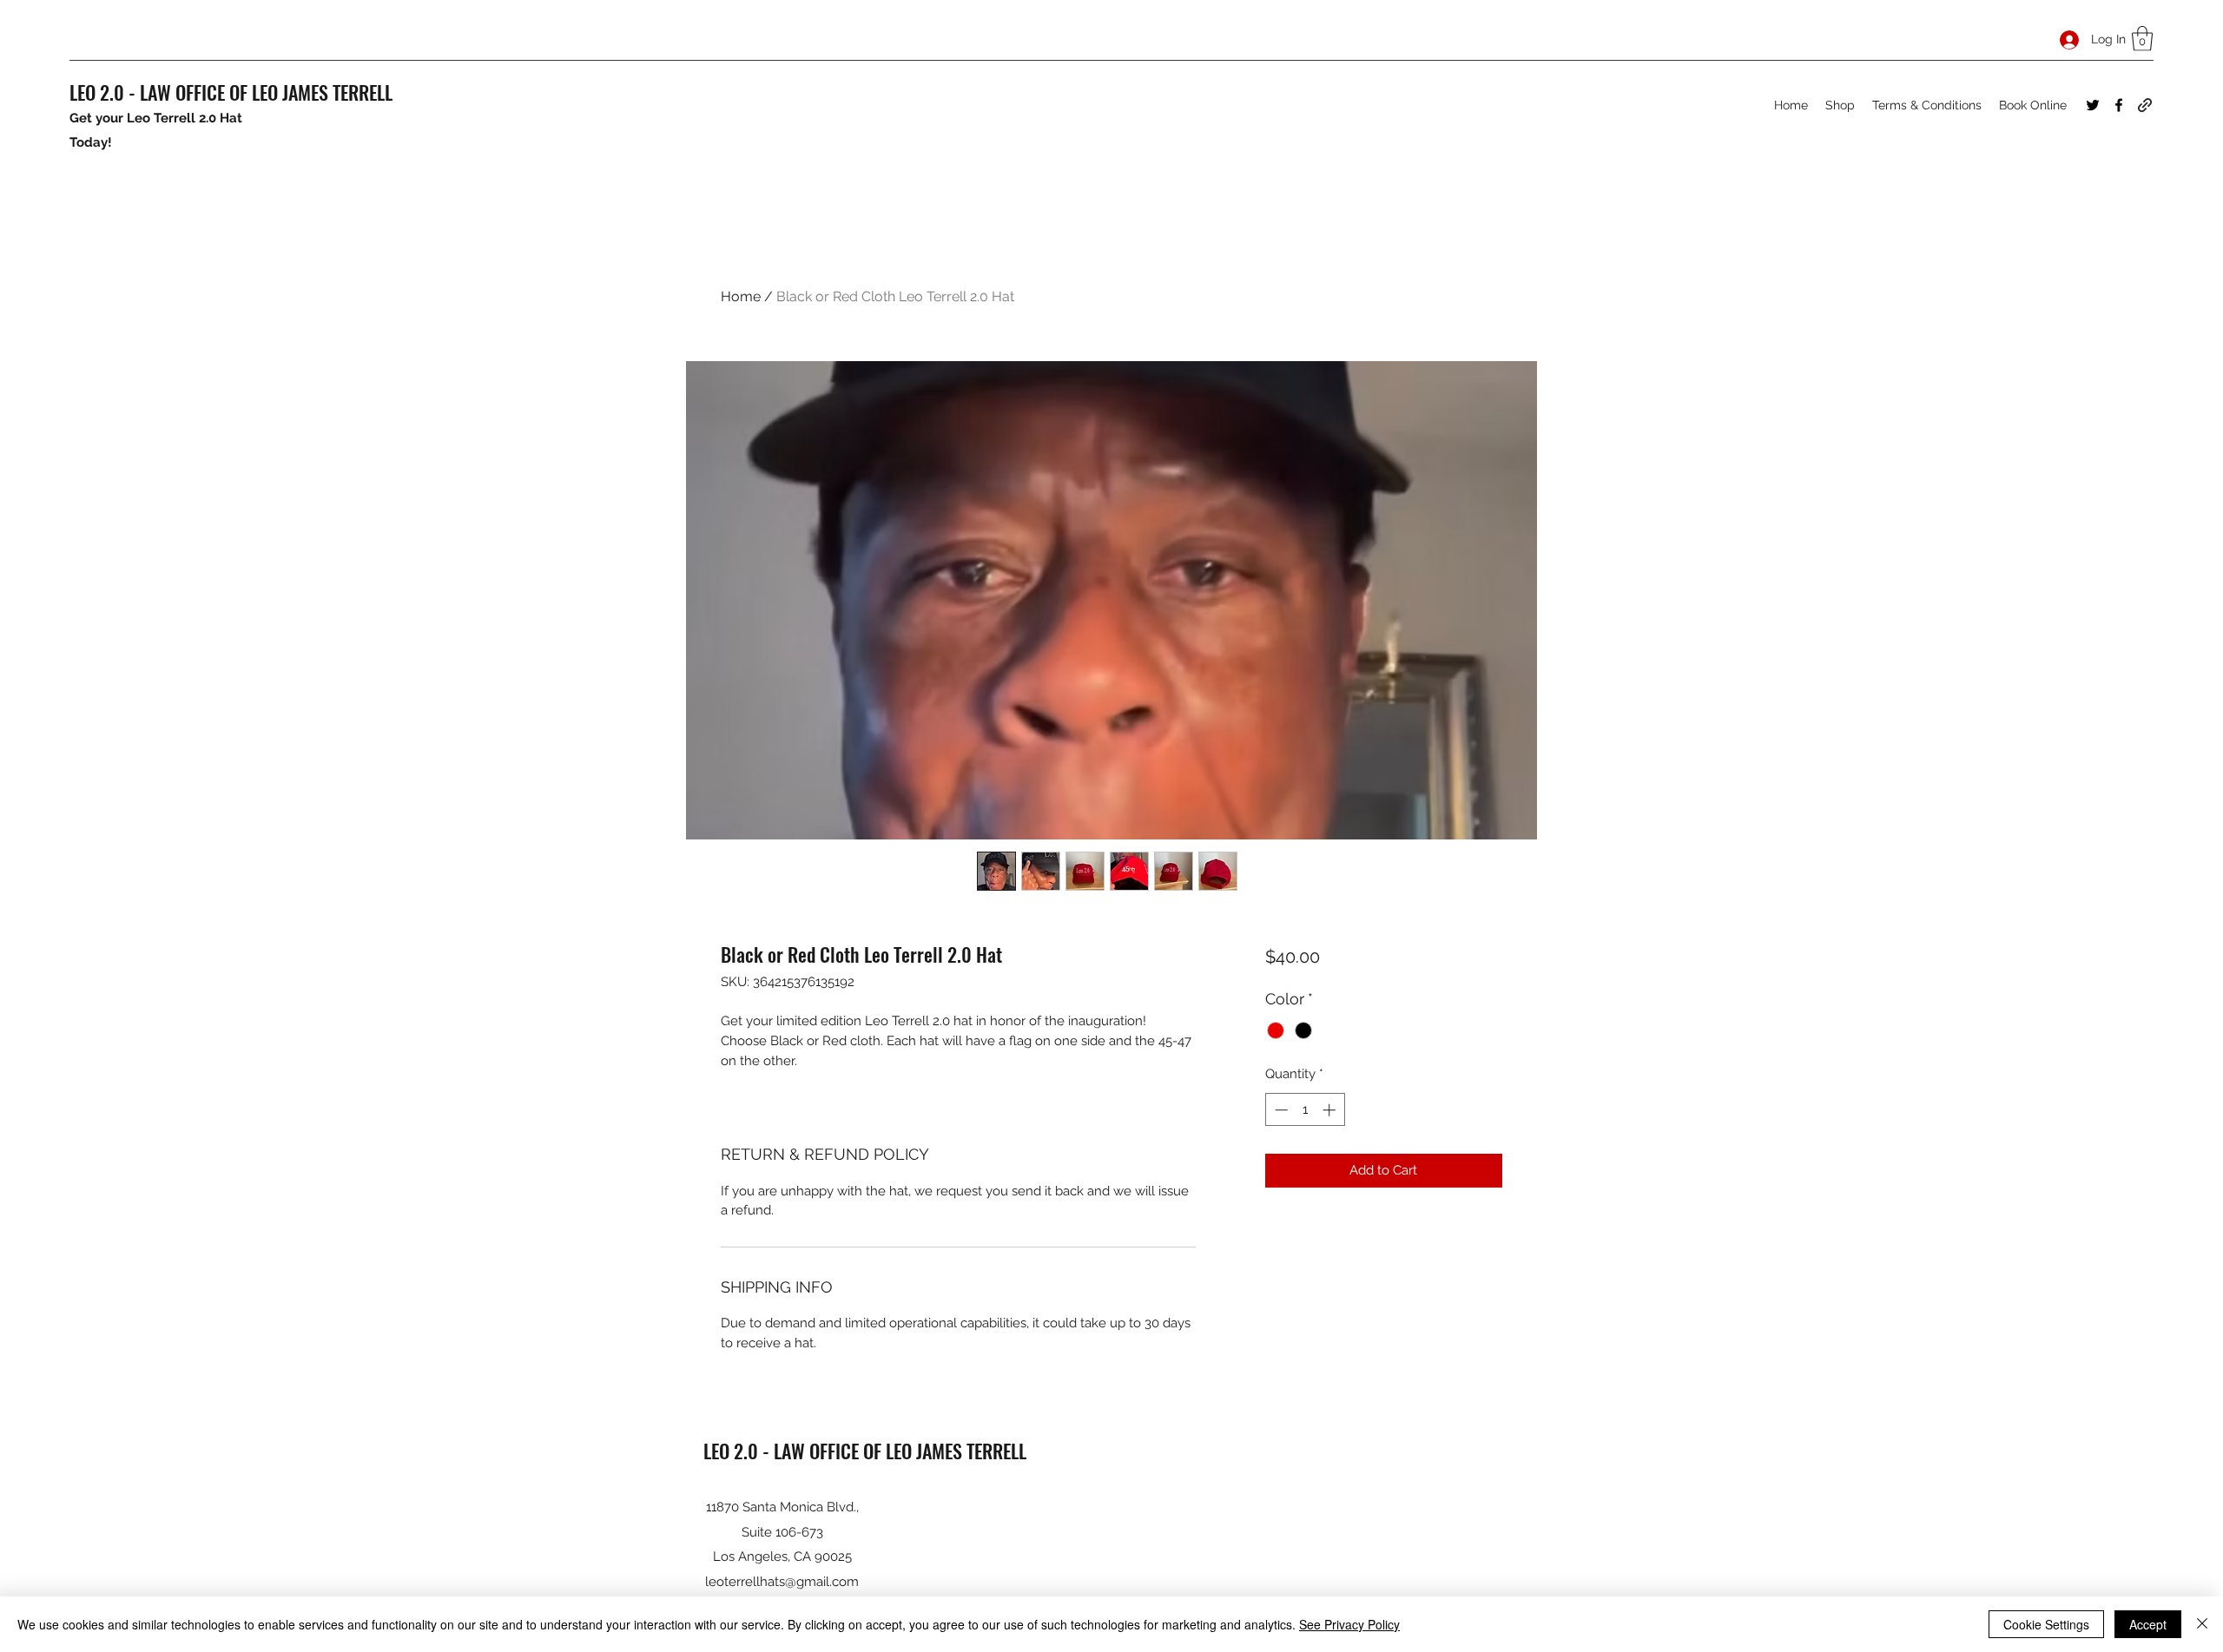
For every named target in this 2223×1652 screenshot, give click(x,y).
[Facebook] (2119, 105)
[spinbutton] (1305, 1110)
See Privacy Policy (1349, 1624)
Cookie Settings (2046, 1624)
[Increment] (1331, 1110)
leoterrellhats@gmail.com (782, 1582)
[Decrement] (1280, 1110)
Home (741, 296)
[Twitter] (2093, 105)
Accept (2148, 1624)
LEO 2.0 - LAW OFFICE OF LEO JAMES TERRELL (231, 92)
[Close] (2202, 1624)
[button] (2142, 39)
